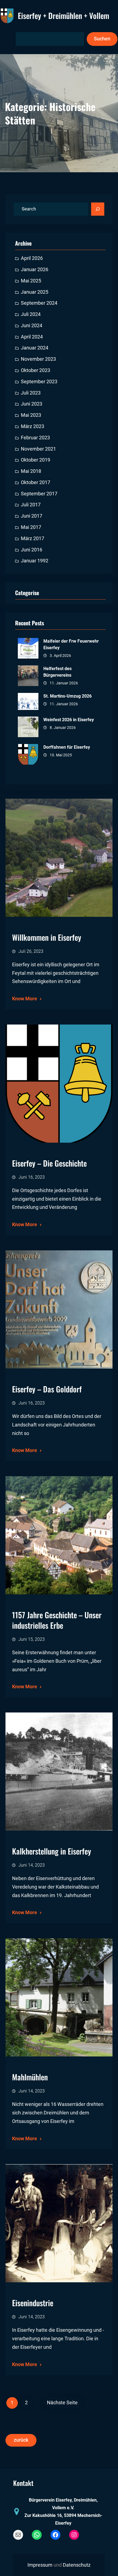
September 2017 (39, 494)
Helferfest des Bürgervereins (57, 672)
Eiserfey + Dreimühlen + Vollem (64, 16)
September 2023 (39, 382)
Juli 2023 (31, 393)
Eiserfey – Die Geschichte (49, 1163)
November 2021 (38, 449)
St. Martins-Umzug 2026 (68, 696)
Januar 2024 (35, 348)
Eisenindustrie (33, 2303)
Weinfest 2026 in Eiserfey (69, 720)
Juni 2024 (32, 326)
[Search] (98, 209)
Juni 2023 (32, 404)
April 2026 (32, 258)
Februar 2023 (35, 438)
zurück (21, 2440)
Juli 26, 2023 (31, 951)
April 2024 (32, 337)
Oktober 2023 (36, 370)
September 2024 (39, 303)
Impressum (40, 2565)
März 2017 (33, 538)
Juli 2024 (31, 314)
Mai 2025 (31, 281)
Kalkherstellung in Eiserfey (52, 1851)
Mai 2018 (31, 471)
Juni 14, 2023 (32, 1865)
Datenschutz (77, 2565)
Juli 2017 (31, 505)
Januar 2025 (35, 292)
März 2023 (33, 426)
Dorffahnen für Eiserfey (67, 747)
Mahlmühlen (30, 2077)
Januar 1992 (35, 561)
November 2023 (38, 359)
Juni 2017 (32, 516)
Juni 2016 (32, 550)
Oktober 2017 (36, 482)
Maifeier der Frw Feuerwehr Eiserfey (71, 644)
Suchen (102, 39)
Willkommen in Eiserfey (47, 937)
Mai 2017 (31, 527)
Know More (25, 999)
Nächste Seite (62, 2403)
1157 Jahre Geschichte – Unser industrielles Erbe (57, 1620)
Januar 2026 (35, 270)
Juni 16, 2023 (32, 1177)
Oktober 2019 (36, 460)
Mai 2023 (31, 415)
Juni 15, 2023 (32, 1639)
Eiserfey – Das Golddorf (47, 1389)
